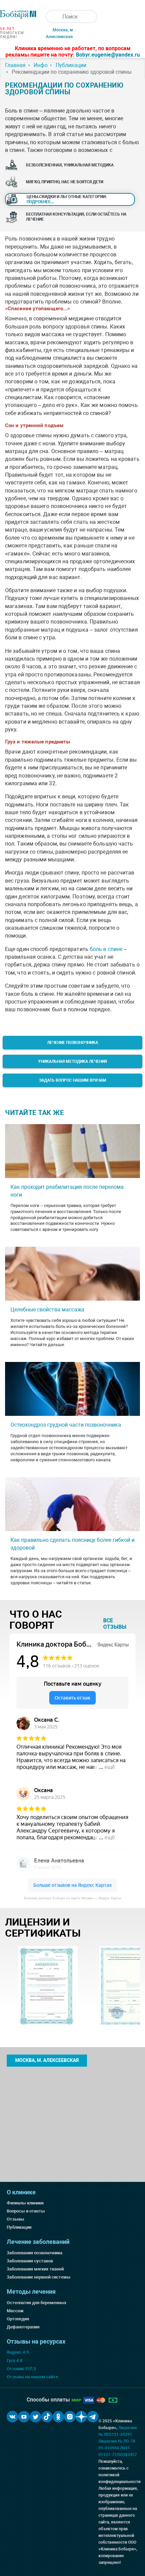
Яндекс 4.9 (18, 2352)
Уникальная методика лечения (72, 1061)
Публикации (19, 2227)
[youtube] (24, 2417)
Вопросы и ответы (26, 2211)
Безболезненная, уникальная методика (70, 165)
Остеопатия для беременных (37, 2303)
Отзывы (16, 2219)
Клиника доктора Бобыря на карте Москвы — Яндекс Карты (72, 1898)
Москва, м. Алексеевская (47, 2060)
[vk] (12, 2417)
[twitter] (35, 2417)
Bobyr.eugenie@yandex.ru (108, 55)
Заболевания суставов (30, 2261)
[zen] (81, 2417)
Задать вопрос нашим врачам (73, 1080)
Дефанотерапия (23, 2327)
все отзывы (115, 1624)
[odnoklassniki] (58, 2417)
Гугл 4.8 (14, 2361)
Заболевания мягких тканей (35, 2269)
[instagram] (70, 2417)
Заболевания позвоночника (35, 2253)
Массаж (15, 2311)
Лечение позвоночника (73, 1043)
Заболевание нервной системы (39, 2277)
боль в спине (106, 949)
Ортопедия (18, 2319)
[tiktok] (47, 2417)
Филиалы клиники (25, 2203)
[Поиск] (52, 17)
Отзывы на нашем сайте (32, 2377)
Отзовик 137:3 (21, 2369)
